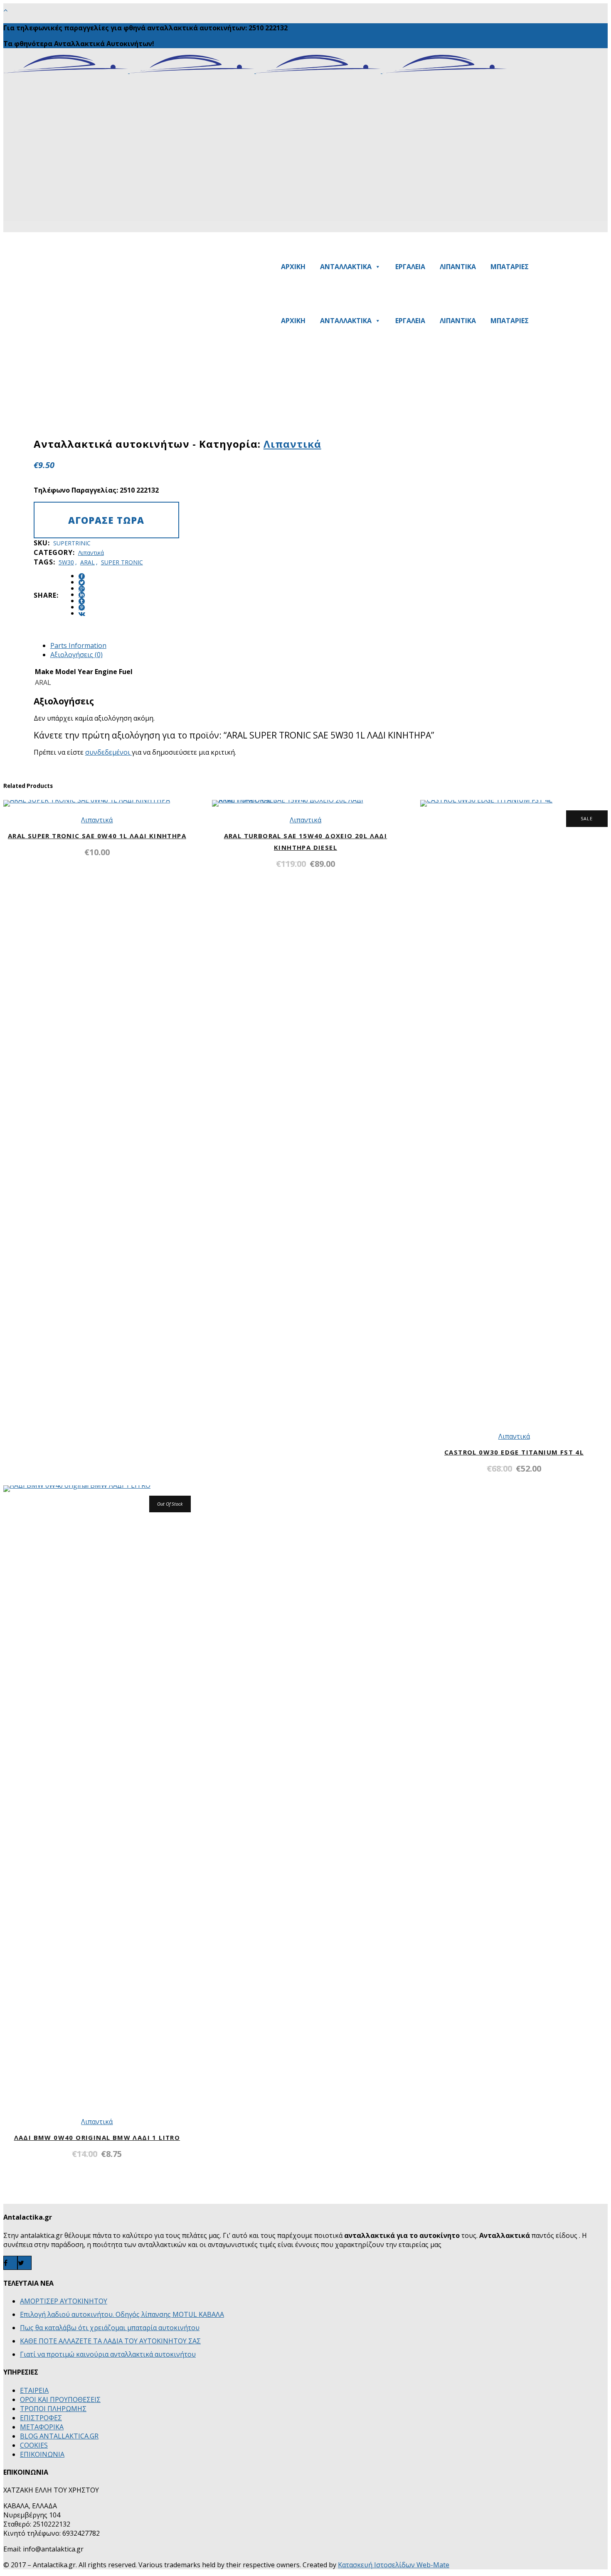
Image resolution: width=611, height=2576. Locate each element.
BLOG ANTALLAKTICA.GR (59, 2436)
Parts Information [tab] (78, 645)
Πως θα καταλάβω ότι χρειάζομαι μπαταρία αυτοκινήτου (110, 2328)
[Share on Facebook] (82, 576)
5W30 (66, 562)
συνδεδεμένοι (108, 752)
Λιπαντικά (292, 444)
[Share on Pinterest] (82, 607)
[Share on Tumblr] (82, 601)
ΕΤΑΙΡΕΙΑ (34, 2390)
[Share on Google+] (82, 589)
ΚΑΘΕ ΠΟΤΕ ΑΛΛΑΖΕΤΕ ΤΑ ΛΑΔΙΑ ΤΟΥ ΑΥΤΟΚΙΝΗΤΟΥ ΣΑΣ (110, 2341)
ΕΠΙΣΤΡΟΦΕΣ (41, 2418)
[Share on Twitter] (82, 583)
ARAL (87, 562)
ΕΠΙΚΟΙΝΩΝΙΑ (42, 2454)
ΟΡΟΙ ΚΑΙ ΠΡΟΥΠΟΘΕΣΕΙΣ (60, 2399)
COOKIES (34, 2445)
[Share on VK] (82, 614)
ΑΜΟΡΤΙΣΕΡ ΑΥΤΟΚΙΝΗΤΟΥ (64, 2301)
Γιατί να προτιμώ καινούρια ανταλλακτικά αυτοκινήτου (108, 2354)
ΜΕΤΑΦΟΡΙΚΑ (42, 2427)
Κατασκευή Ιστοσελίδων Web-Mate (394, 2565)
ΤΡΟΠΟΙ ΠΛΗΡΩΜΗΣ (53, 2409)
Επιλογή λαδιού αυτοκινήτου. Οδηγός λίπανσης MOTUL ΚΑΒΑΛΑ (122, 2314)
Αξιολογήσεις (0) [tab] (76, 655)
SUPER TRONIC (122, 562)
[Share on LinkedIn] (82, 595)
